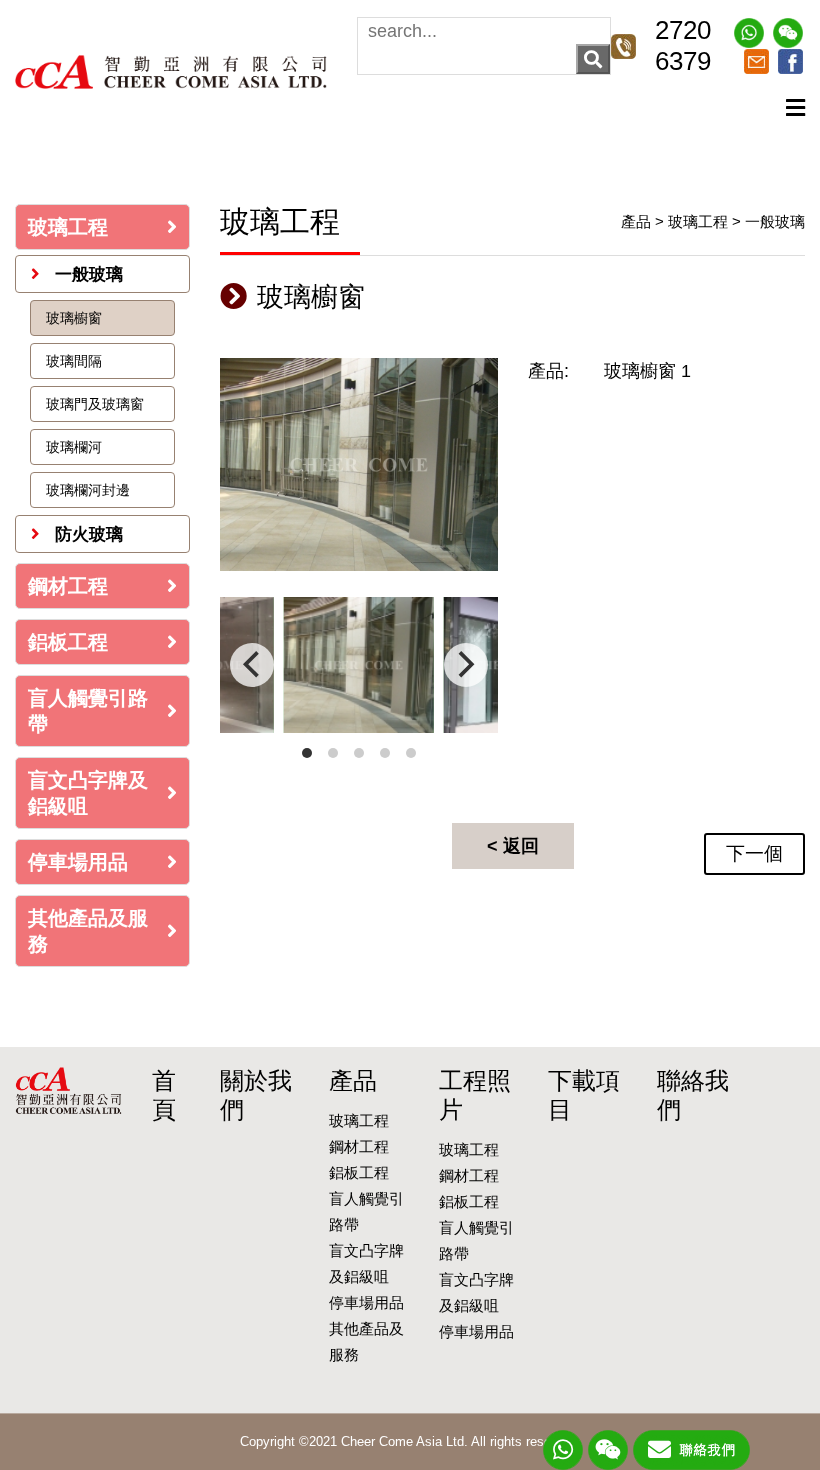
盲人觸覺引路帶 (88, 711)
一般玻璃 (86, 274)
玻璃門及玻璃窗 (95, 404)
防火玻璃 (86, 534)
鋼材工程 (68, 586)
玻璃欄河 (74, 447)
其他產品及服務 (88, 931)
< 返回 (513, 846)
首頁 (164, 1095)
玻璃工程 (68, 227)
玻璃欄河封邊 (88, 490)
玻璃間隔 (74, 361)
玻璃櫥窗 (74, 318)
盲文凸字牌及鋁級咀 (88, 793)
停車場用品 (78, 862)
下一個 (754, 853)
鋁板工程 (68, 642)
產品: (548, 371)
